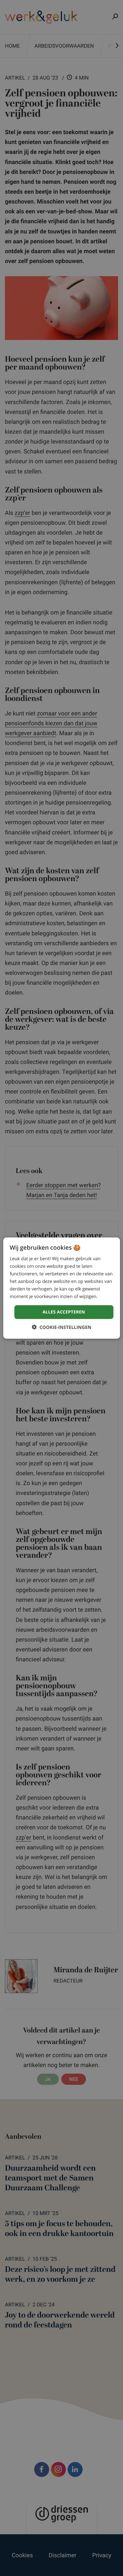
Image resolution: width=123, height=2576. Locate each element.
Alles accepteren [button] (64, 1312)
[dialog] (61, 1288)
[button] (62, 1327)
